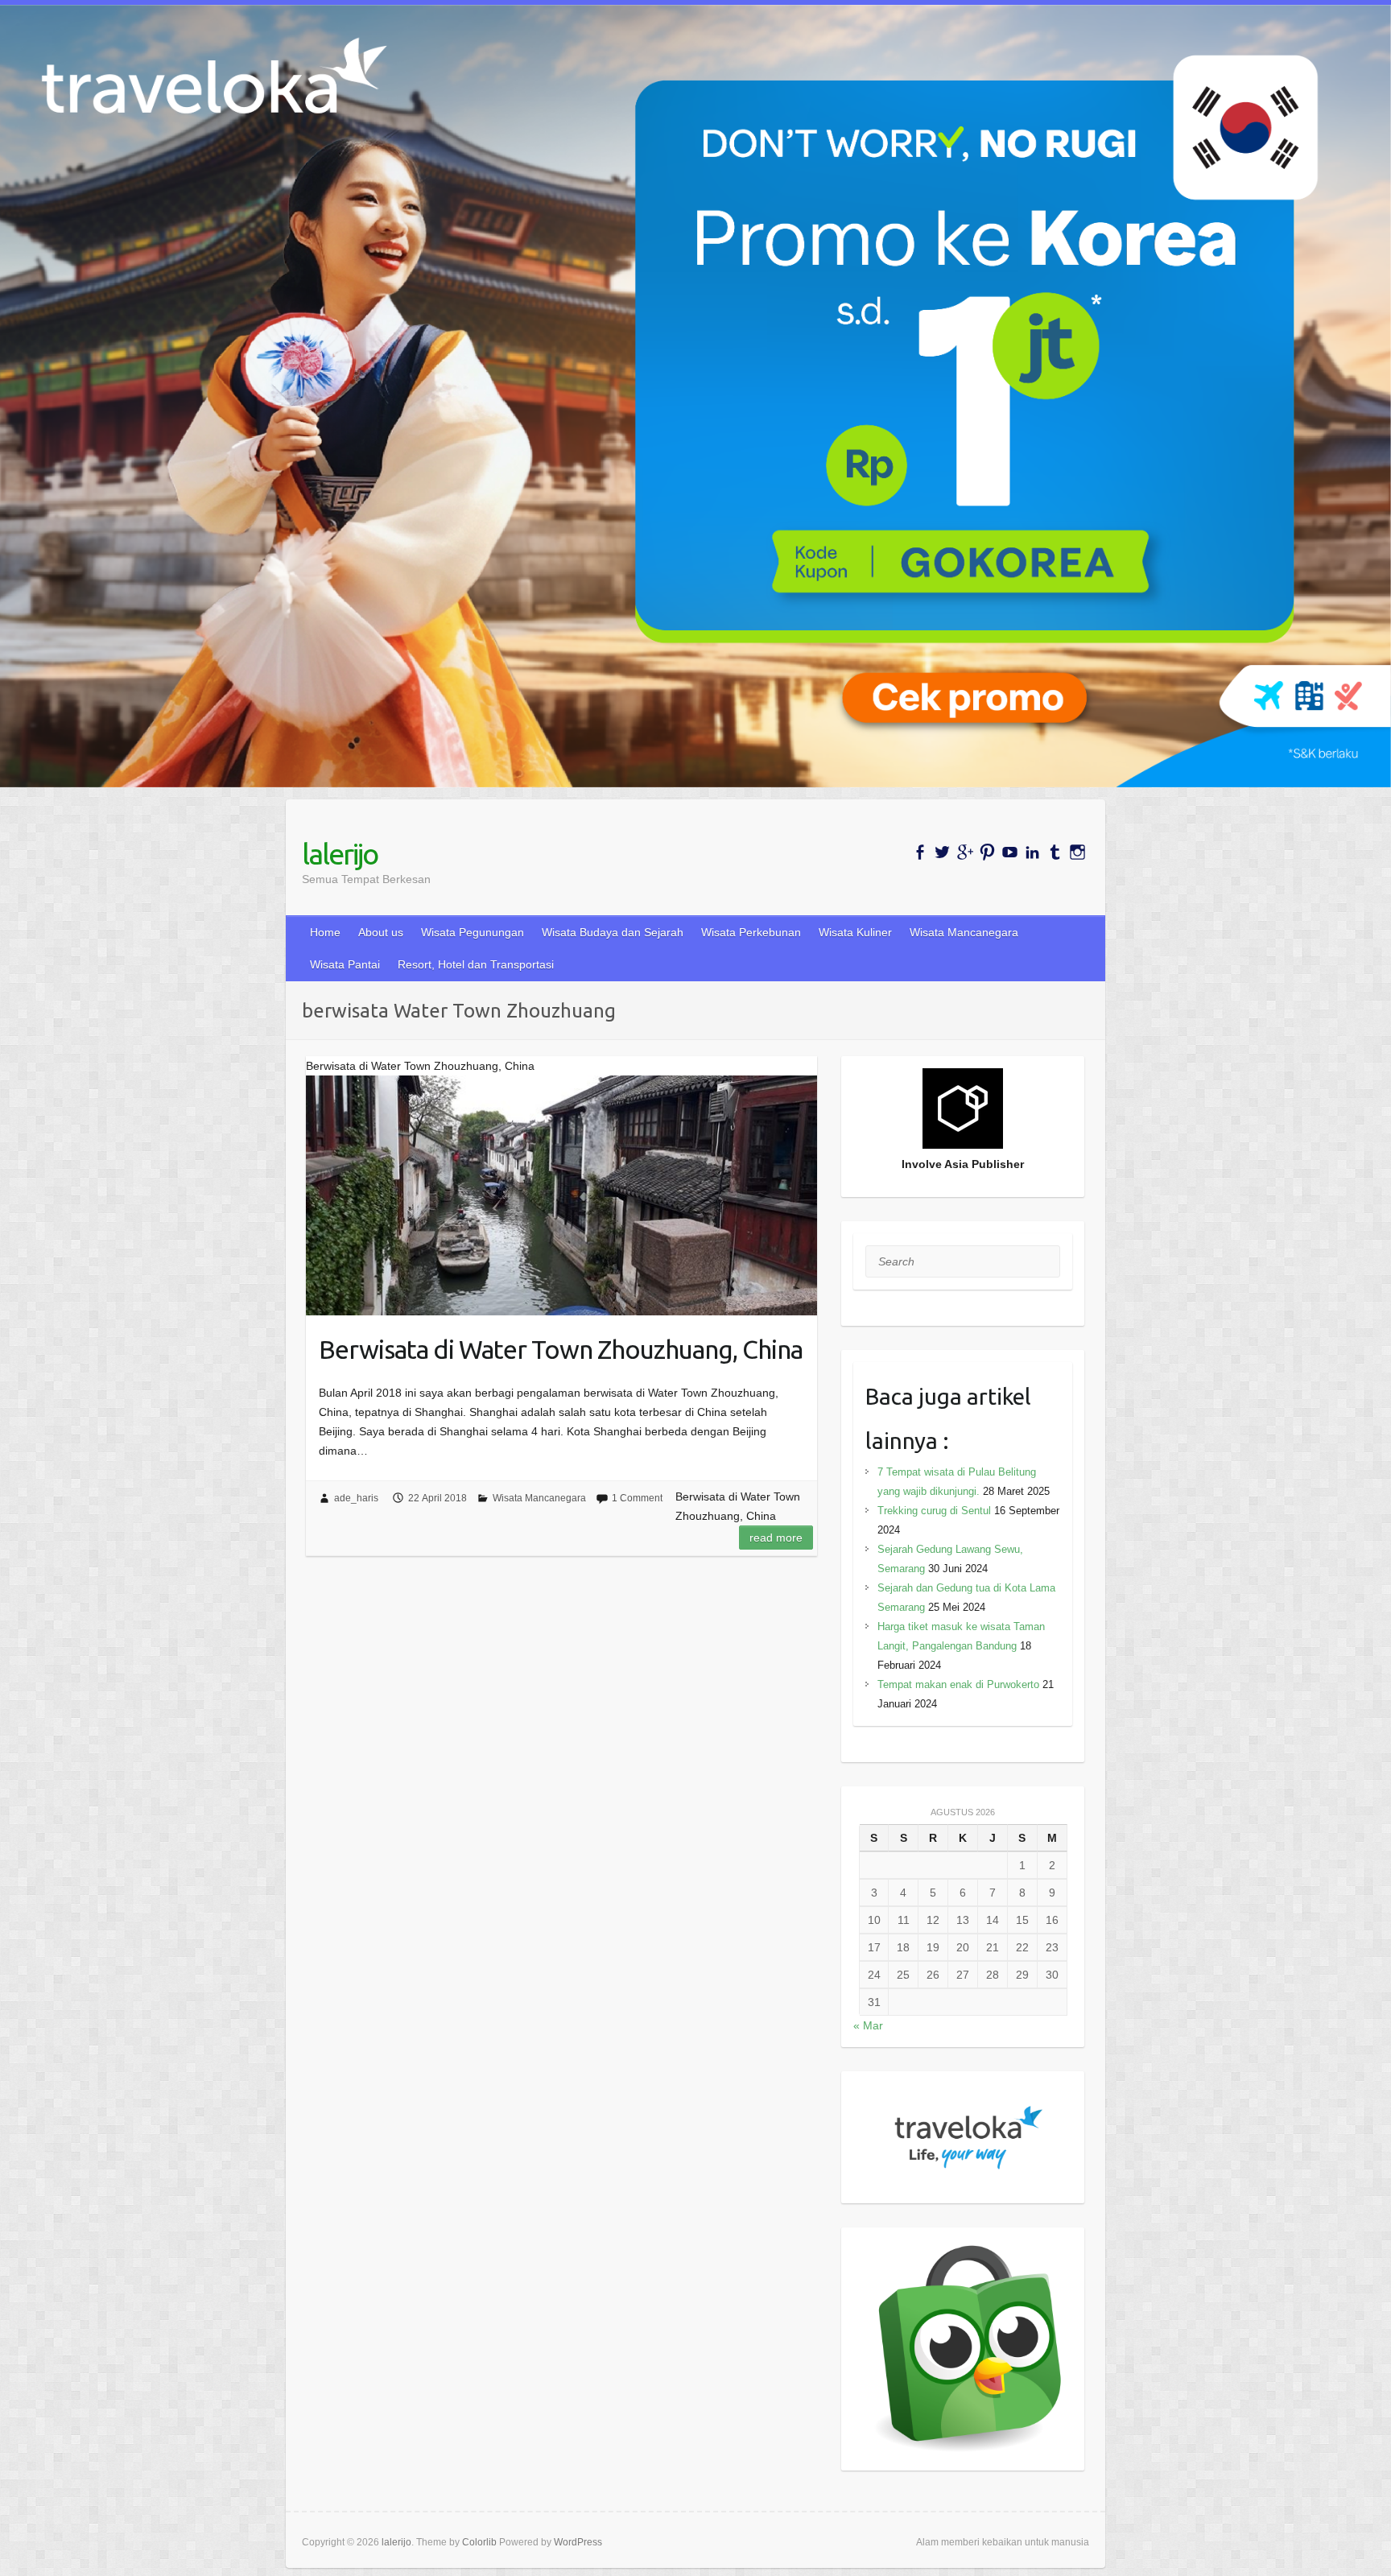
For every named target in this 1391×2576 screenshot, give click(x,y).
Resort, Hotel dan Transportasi (476, 964)
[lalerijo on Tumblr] (1055, 852)
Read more (776, 1538)
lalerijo (340, 854)
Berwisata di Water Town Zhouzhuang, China (561, 1349)
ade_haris (356, 1498)
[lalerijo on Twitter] (942, 852)
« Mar (868, 2025)
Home (325, 932)
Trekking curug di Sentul (934, 1511)
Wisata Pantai (345, 964)
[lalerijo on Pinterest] (987, 852)
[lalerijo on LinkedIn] (1032, 852)
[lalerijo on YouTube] (1010, 852)
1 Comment (637, 1498)
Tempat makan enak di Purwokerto (958, 1684)
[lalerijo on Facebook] (920, 852)
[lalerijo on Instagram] (1077, 852)
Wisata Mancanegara (964, 932)
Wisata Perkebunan (751, 932)
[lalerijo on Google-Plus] (965, 852)
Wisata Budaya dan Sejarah (613, 932)
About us (381, 932)
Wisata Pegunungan (473, 932)
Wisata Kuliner (855, 932)
